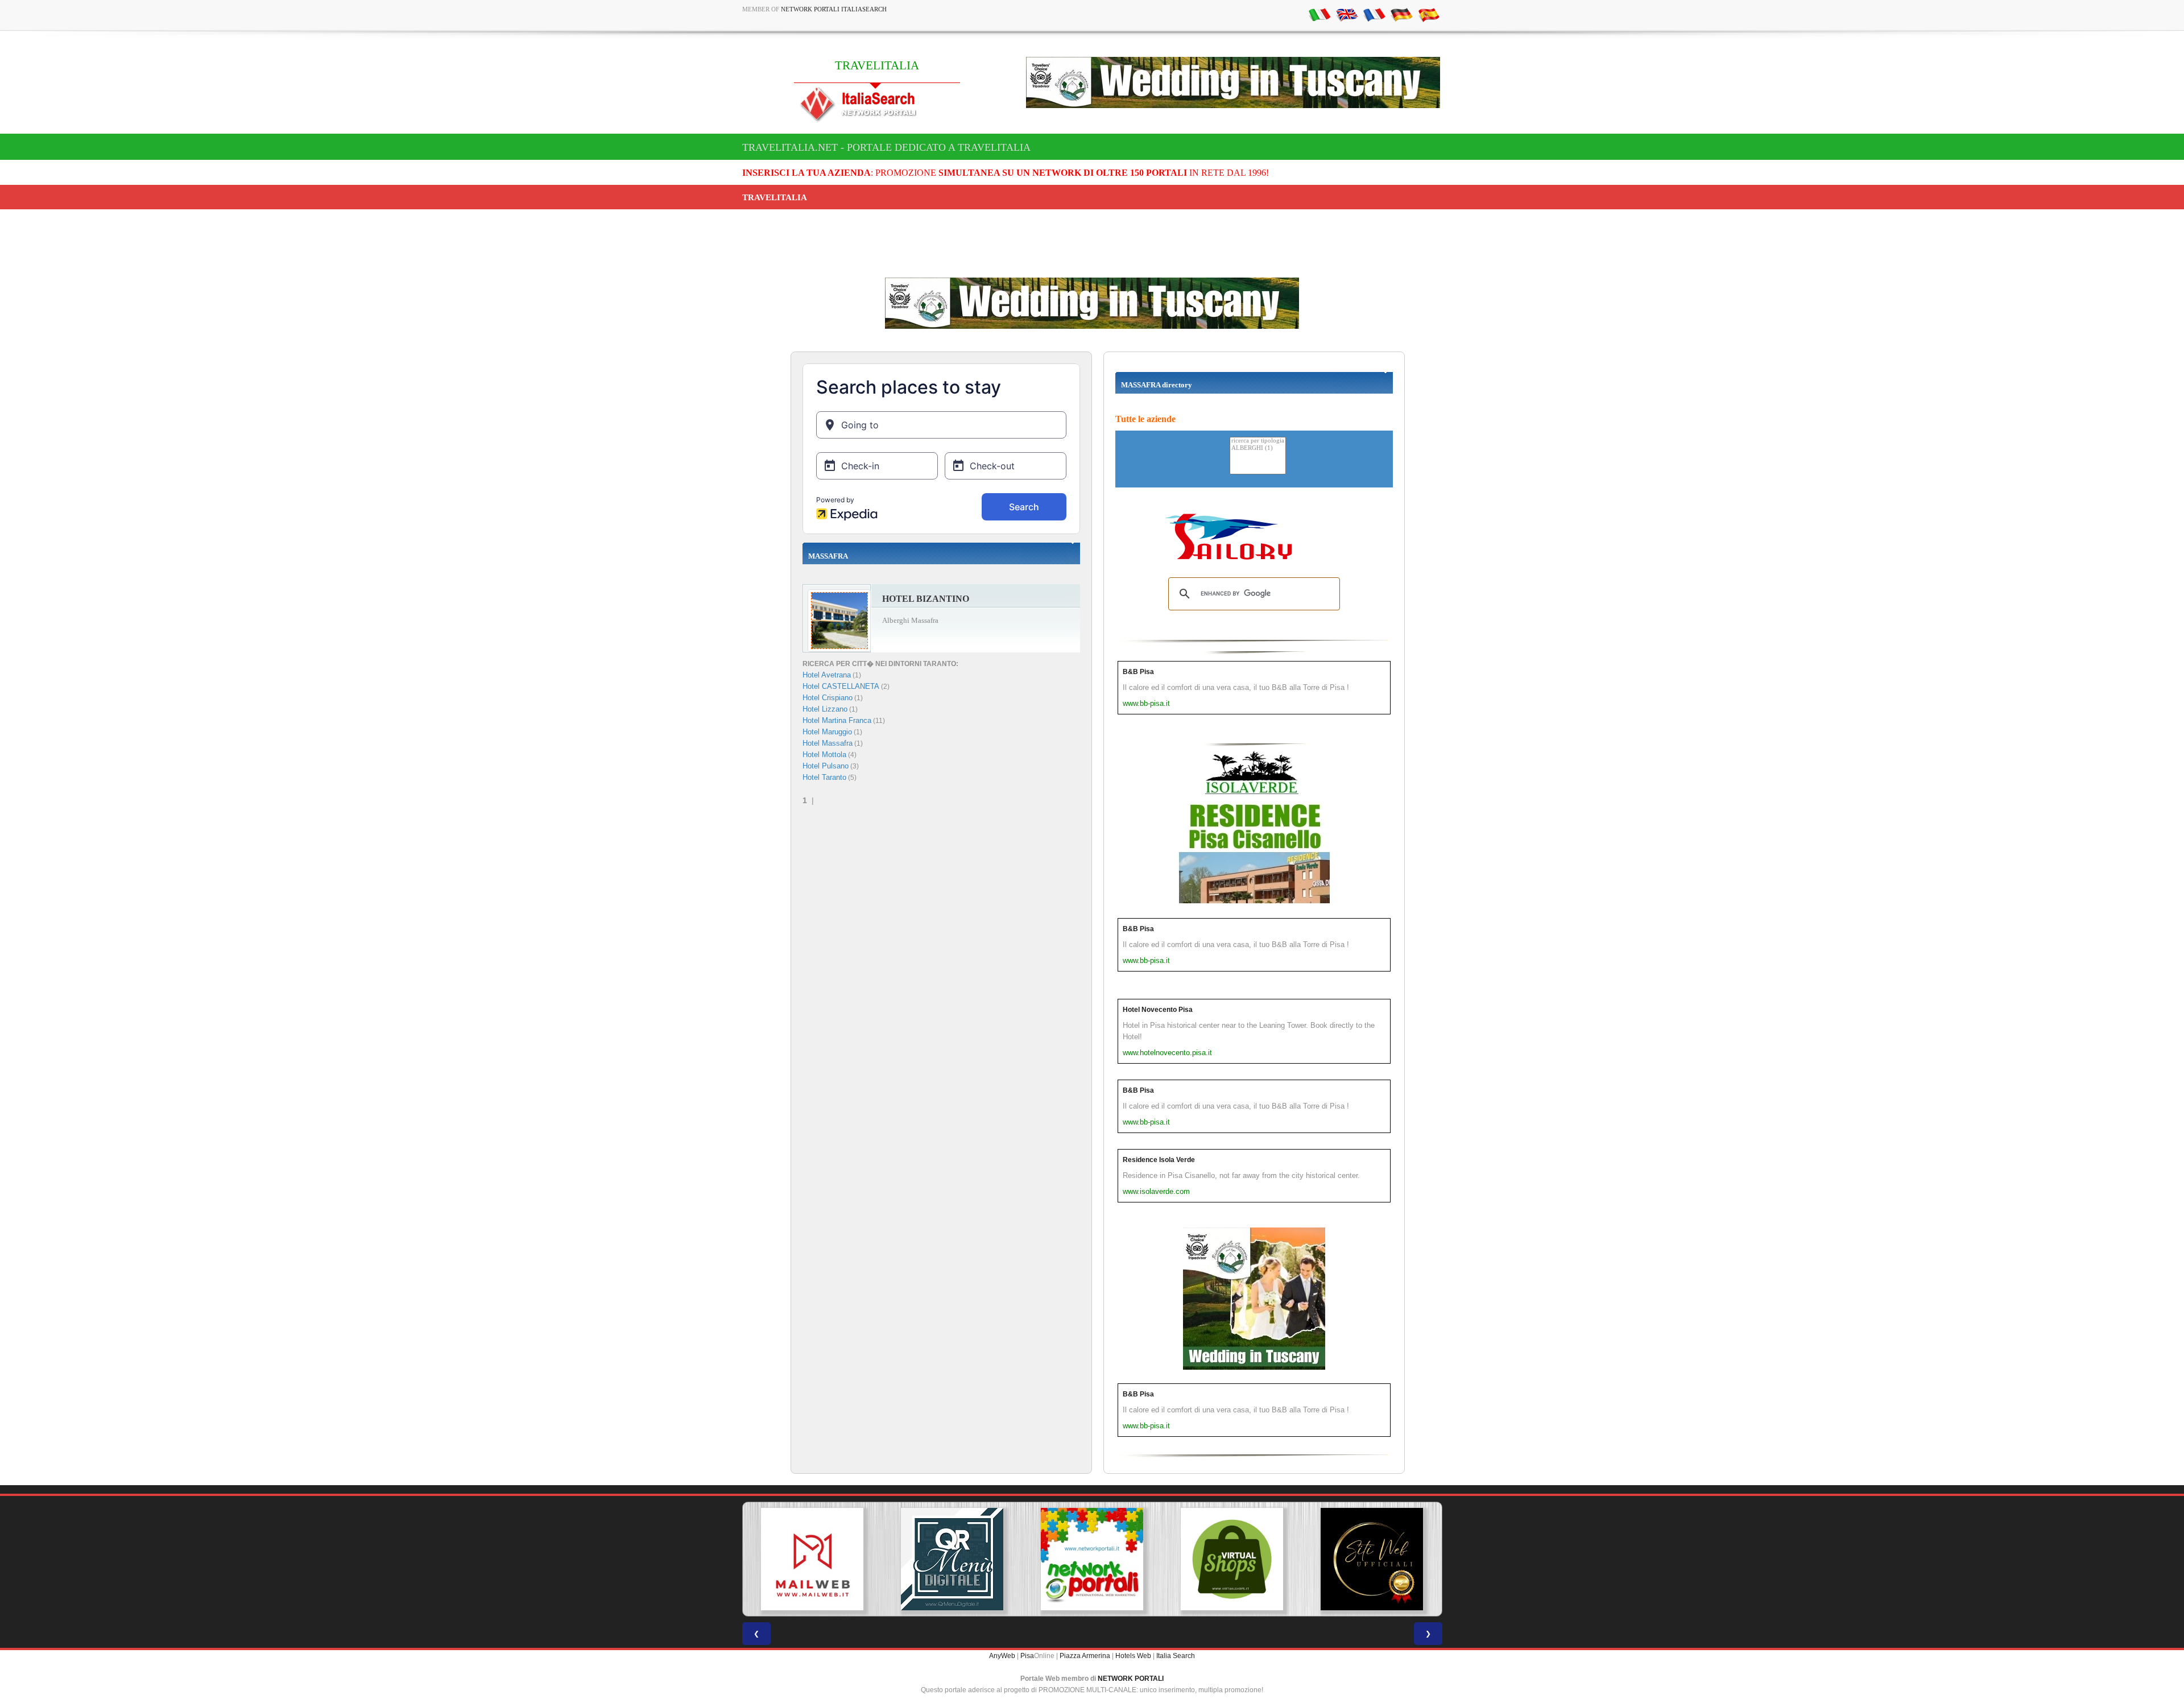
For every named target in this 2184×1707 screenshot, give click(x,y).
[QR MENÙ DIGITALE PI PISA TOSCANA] (812, 1559)
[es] (1429, 14)
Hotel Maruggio (827, 732)
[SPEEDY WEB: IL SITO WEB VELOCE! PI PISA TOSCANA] (1372, 1559)
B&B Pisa (1138, 672)
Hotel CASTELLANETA (841, 686)
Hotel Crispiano (828, 698)
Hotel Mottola (824, 755)
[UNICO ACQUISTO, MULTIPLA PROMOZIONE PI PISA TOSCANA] (952, 1559)
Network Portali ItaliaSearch (834, 9)
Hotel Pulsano (826, 766)
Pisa (1027, 1656)
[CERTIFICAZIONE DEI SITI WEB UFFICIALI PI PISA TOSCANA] (1232, 1559)
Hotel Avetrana (827, 675)
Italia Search (1176, 1656)
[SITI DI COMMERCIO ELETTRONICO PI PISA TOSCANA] (1092, 1559)
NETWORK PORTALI (1131, 1679)
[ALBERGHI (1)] (1258, 449)
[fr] (1374, 14)
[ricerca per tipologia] (1258, 441)
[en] (1347, 14)
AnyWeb (1002, 1656)
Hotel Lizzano (825, 709)
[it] (1319, 14)
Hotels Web (1133, 1656)
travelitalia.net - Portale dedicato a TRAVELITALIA (886, 147)
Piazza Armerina (1085, 1656)
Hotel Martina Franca (837, 720)
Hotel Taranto (824, 777)
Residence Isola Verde (1159, 1160)
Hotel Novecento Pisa (1158, 1010)
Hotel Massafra (828, 743)
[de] (1401, 14)
